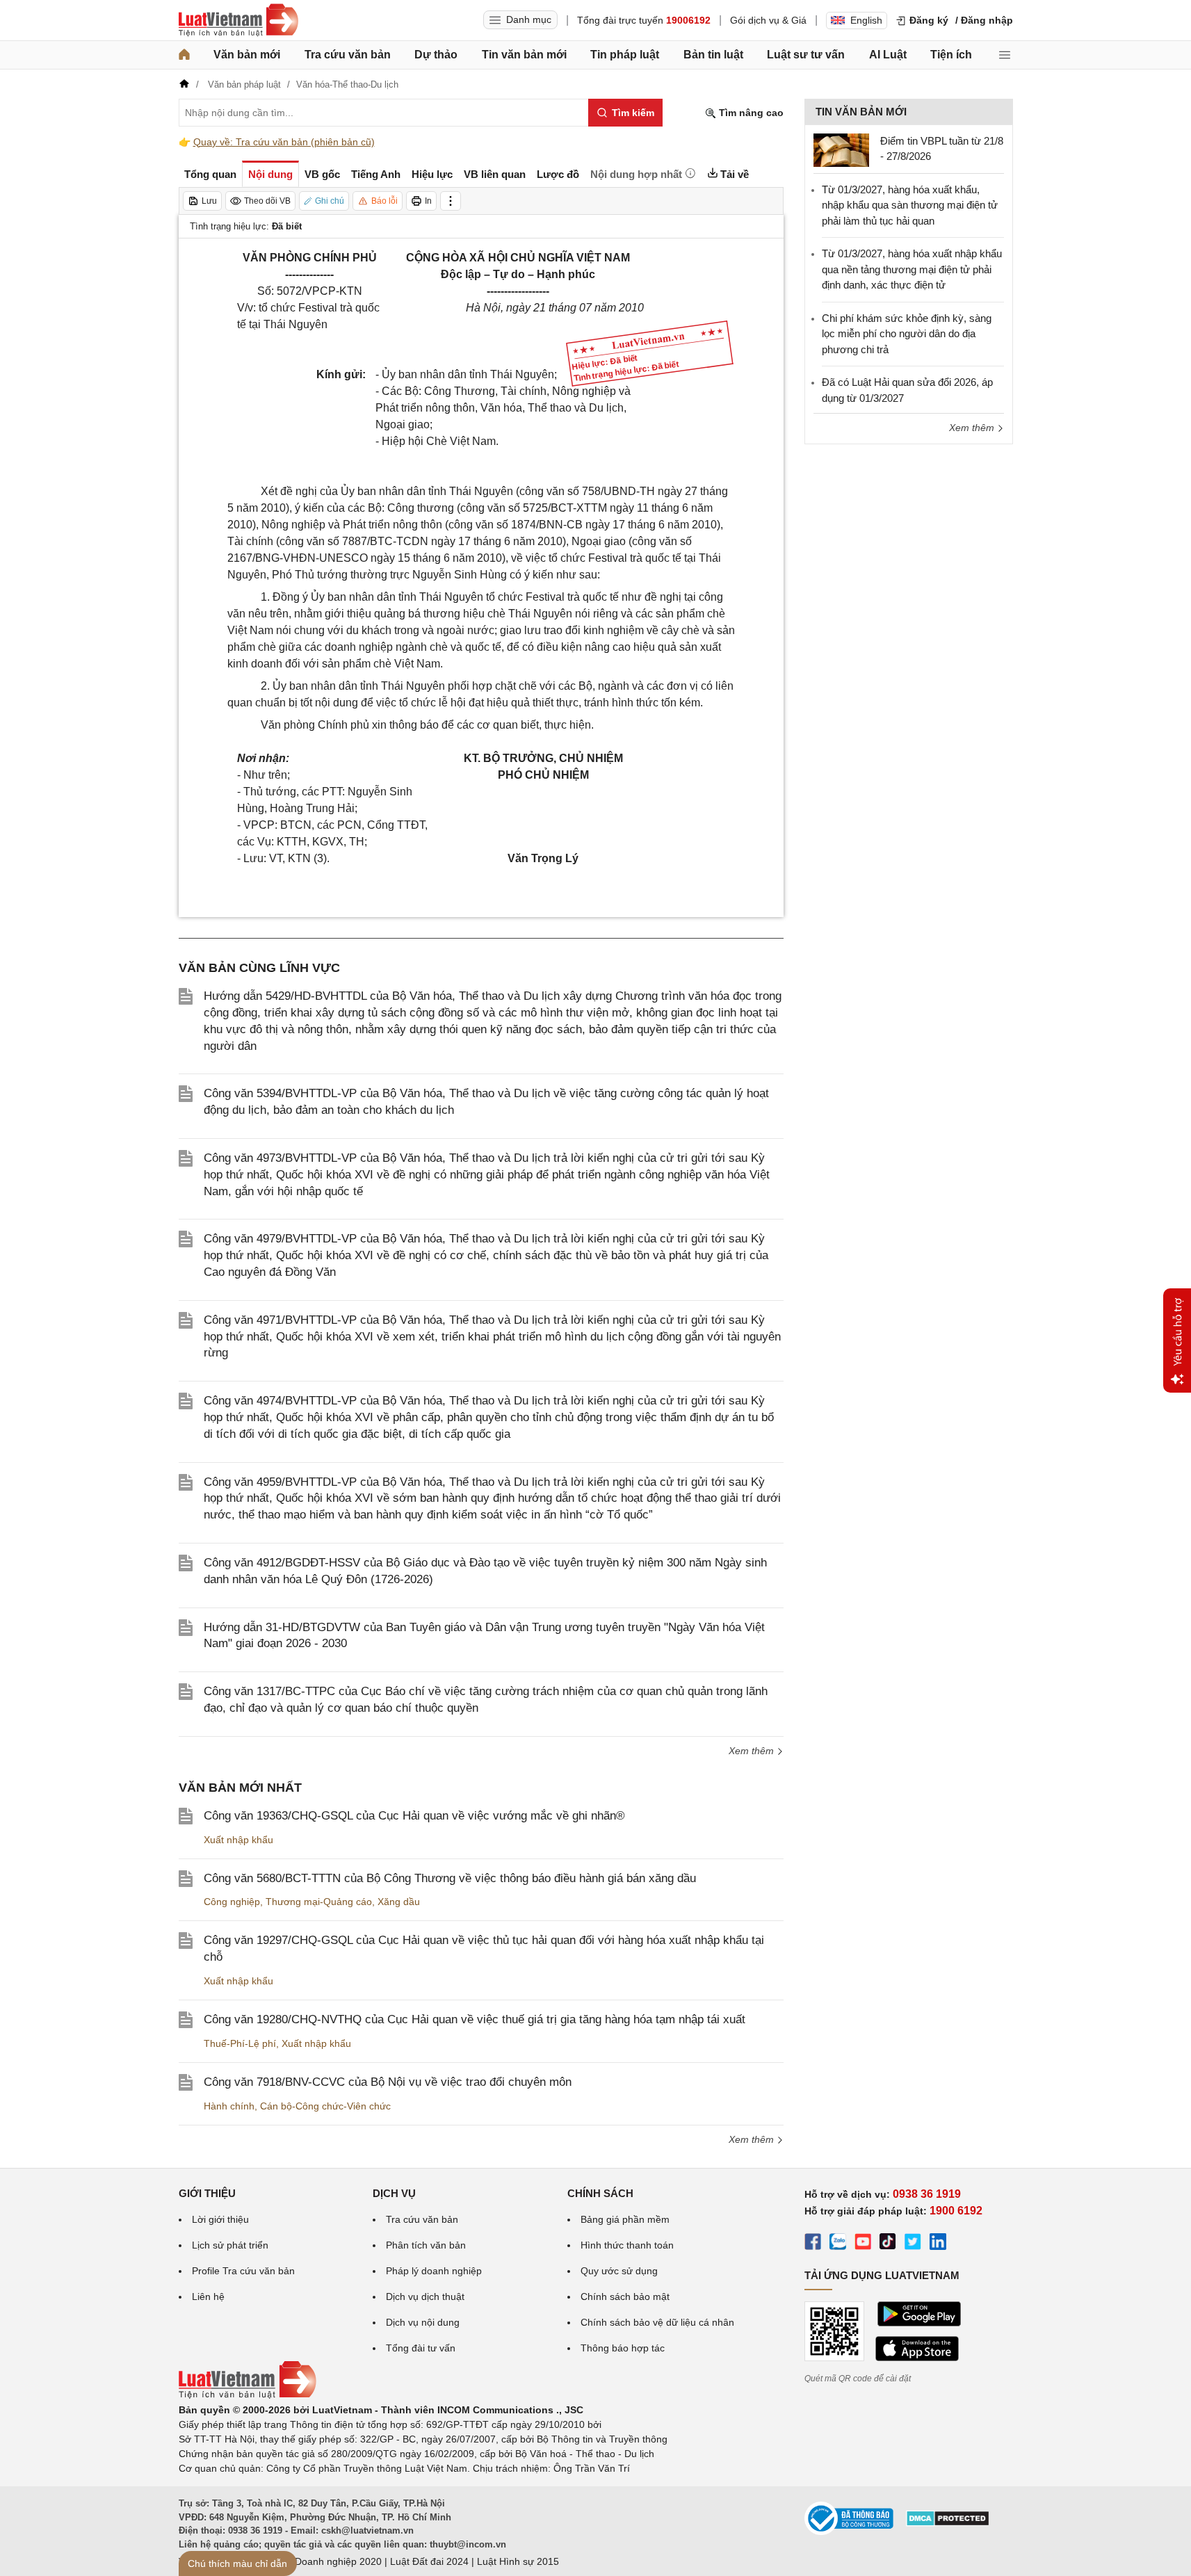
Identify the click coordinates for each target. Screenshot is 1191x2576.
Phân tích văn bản (426, 2245)
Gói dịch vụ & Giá (768, 20)
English (866, 20)
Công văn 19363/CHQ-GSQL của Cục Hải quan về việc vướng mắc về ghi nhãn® (414, 1816)
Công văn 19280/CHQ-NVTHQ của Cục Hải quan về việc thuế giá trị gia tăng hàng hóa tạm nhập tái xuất (475, 2019)
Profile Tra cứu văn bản (243, 2271)
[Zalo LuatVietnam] (838, 2244)
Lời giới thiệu (220, 2219)
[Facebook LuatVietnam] (813, 2244)
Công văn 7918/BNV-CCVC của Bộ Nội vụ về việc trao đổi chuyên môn (388, 2082)
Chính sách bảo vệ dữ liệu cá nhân (657, 2322)
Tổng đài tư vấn (421, 2348)
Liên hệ (208, 2296)
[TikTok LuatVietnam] (888, 2244)
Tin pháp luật (625, 55)
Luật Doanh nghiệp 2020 (327, 2561)
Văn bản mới (247, 55)
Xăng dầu (399, 1902)
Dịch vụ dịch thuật (425, 2296)
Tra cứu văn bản (348, 55)
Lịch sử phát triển (230, 2245)
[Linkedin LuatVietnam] (938, 2244)
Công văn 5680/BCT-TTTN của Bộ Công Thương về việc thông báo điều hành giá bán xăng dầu (450, 1878)
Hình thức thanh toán (627, 2245)
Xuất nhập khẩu (238, 1840)
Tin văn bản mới (524, 55)
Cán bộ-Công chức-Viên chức (325, 2106)
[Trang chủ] (184, 55)
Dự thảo (436, 55)
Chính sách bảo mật (625, 2296)
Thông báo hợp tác (623, 2348)
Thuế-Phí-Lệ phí (240, 2043)
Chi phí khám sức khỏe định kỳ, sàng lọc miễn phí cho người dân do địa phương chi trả (907, 334)
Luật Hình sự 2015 (518, 2561)
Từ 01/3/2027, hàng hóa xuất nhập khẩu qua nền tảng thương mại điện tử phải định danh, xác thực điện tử (912, 269)
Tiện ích (951, 55)
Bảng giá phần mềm (625, 2219)
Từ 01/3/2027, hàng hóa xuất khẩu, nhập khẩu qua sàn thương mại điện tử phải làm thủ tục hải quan (910, 205)
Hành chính (229, 2106)
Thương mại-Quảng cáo (319, 1902)
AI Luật (888, 55)
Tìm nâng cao (750, 113)
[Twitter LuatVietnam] (913, 2244)
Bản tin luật (713, 55)
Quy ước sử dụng (619, 2271)
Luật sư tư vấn (806, 55)
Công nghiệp (232, 1902)
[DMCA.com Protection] (948, 2523)
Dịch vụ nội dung (423, 2322)
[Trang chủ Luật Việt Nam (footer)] (248, 2395)
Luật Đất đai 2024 (429, 2561)
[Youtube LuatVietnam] (863, 2244)
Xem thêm (753, 1751)
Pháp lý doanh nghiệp (434, 2271)
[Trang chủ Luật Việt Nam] (238, 20)
